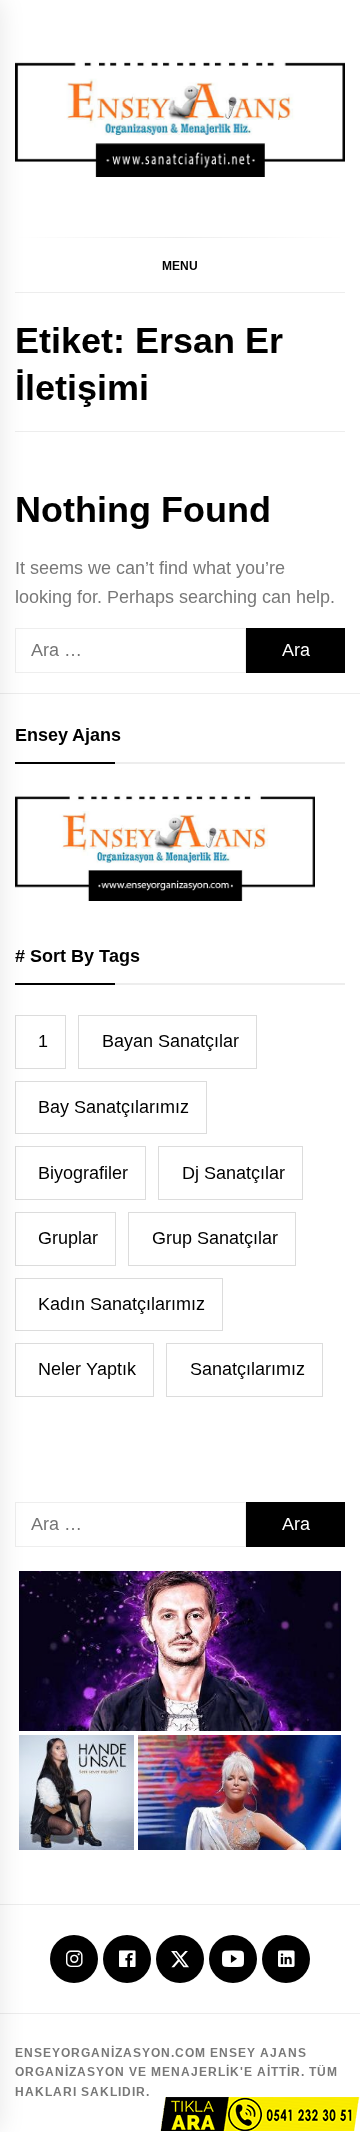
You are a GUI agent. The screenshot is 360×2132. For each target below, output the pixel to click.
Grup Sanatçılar (215, 1238)
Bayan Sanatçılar (170, 1041)
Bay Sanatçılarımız (113, 1107)
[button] (180, 265)
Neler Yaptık (87, 1369)
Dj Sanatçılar (233, 1173)
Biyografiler (83, 1173)
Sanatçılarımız (247, 1369)
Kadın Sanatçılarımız (121, 1304)
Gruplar (68, 1238)
